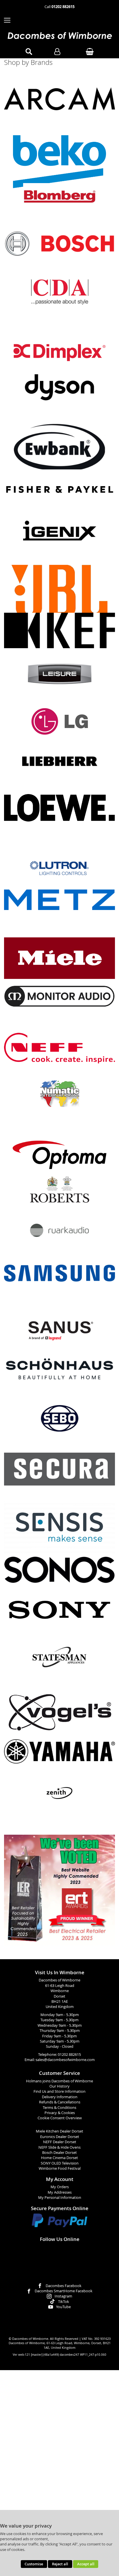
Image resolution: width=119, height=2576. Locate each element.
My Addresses (60, 2192)
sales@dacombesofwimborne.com (65, 2060)
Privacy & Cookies (60, 2113)
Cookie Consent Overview (60, 2118)
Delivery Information (60, 2097)
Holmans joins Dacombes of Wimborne (59, 2081)
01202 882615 (69, 2055)
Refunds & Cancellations (60, 2102)
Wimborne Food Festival (60, 2168)
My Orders (60, 2187)
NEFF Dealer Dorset (60, 2142)
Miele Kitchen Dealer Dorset (59, 2131)
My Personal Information (60, 2198)
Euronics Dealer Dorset (60, 2137)
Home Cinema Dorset (59, 2158)
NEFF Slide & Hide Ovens (59, 2147)
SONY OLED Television (60, 2163)
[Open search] (29, 52)
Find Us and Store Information (59, 2091)
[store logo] (59, 36)
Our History (59, 2086)
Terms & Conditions (59, 2108)
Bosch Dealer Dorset (59, 2153)
